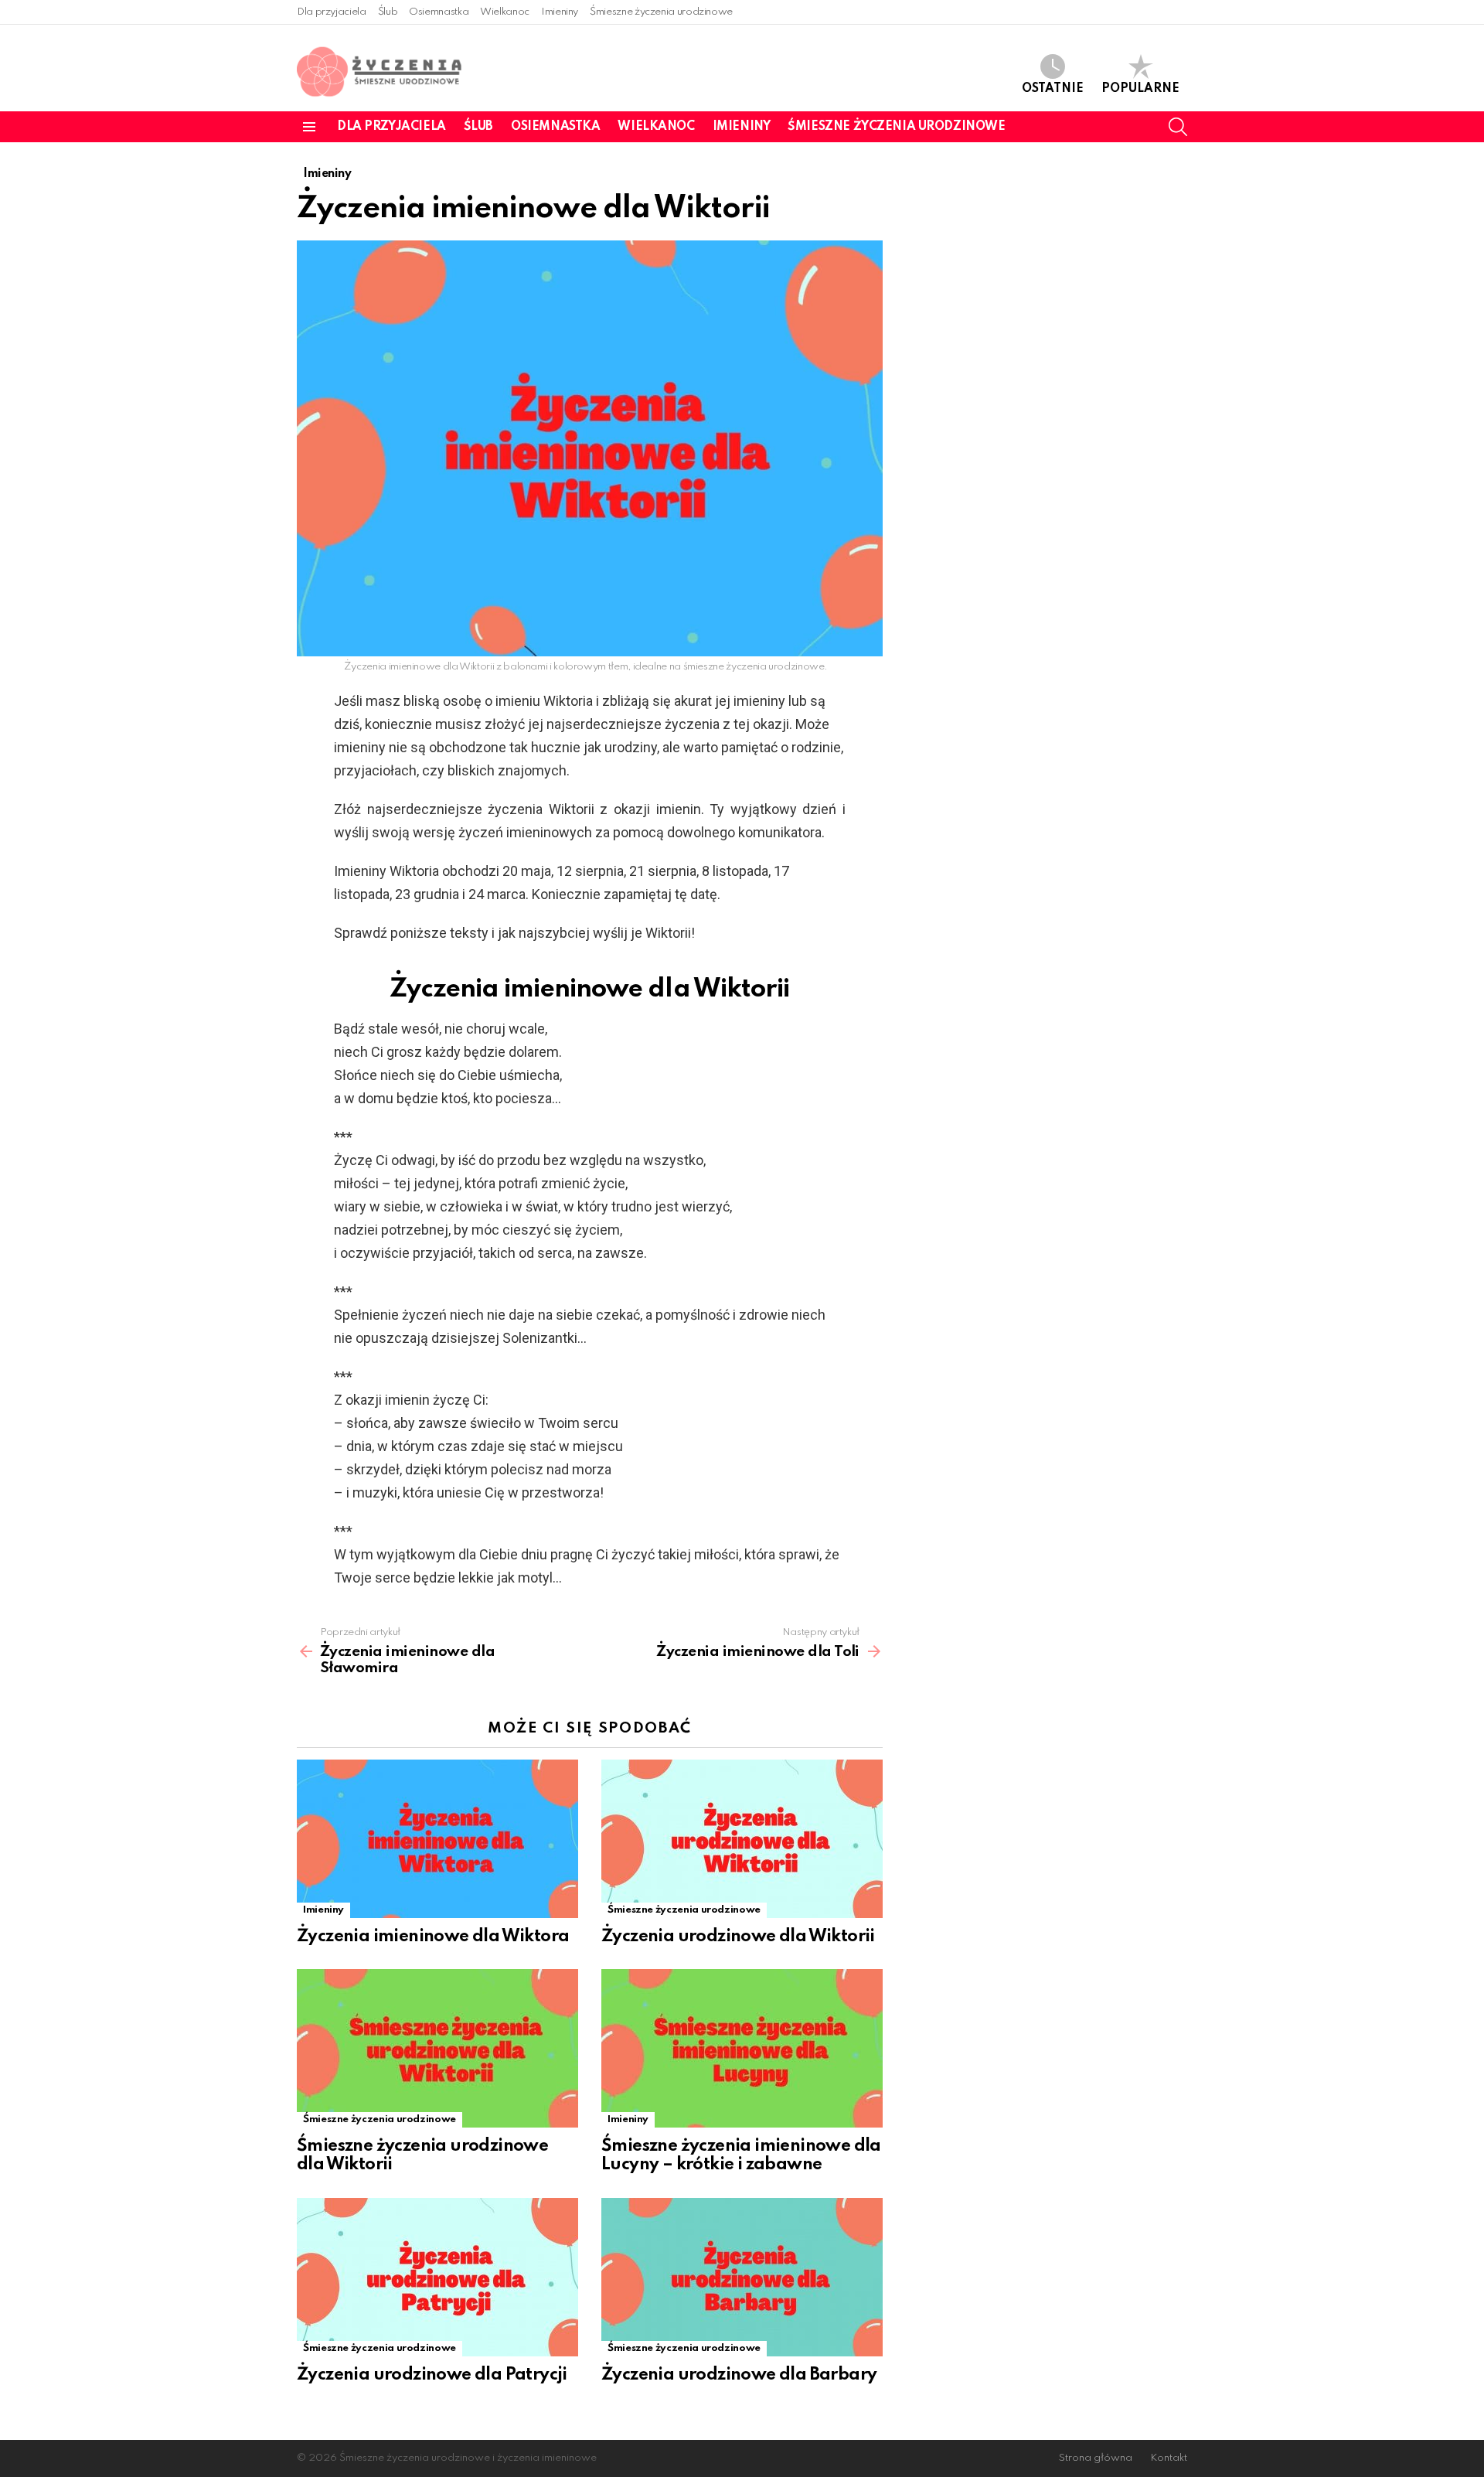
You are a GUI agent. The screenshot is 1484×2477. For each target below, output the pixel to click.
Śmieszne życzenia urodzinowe (661, 12)
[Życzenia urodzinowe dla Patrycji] (437, 2277)
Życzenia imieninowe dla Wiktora (433, 1937)
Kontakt (1169, 2458)
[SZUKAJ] (1178, 127)
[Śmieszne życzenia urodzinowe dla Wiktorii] (437, 2048)
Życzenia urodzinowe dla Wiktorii (738, 1937)
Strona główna (1096, 2458)
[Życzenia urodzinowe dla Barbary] (742, 2277)
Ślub (388, 12)
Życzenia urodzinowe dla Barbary (739, 2375)
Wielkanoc (505, 12)
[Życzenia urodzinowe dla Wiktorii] (742, 1839)
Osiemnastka (439, 12)
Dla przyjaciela (332, 12)
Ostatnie (1053, 89)
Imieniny (560, 12)
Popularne (1140, 89)
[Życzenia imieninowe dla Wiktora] (437, 1839)
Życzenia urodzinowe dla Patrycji (432, 2375)
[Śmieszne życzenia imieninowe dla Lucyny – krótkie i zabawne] (742, 2048)
